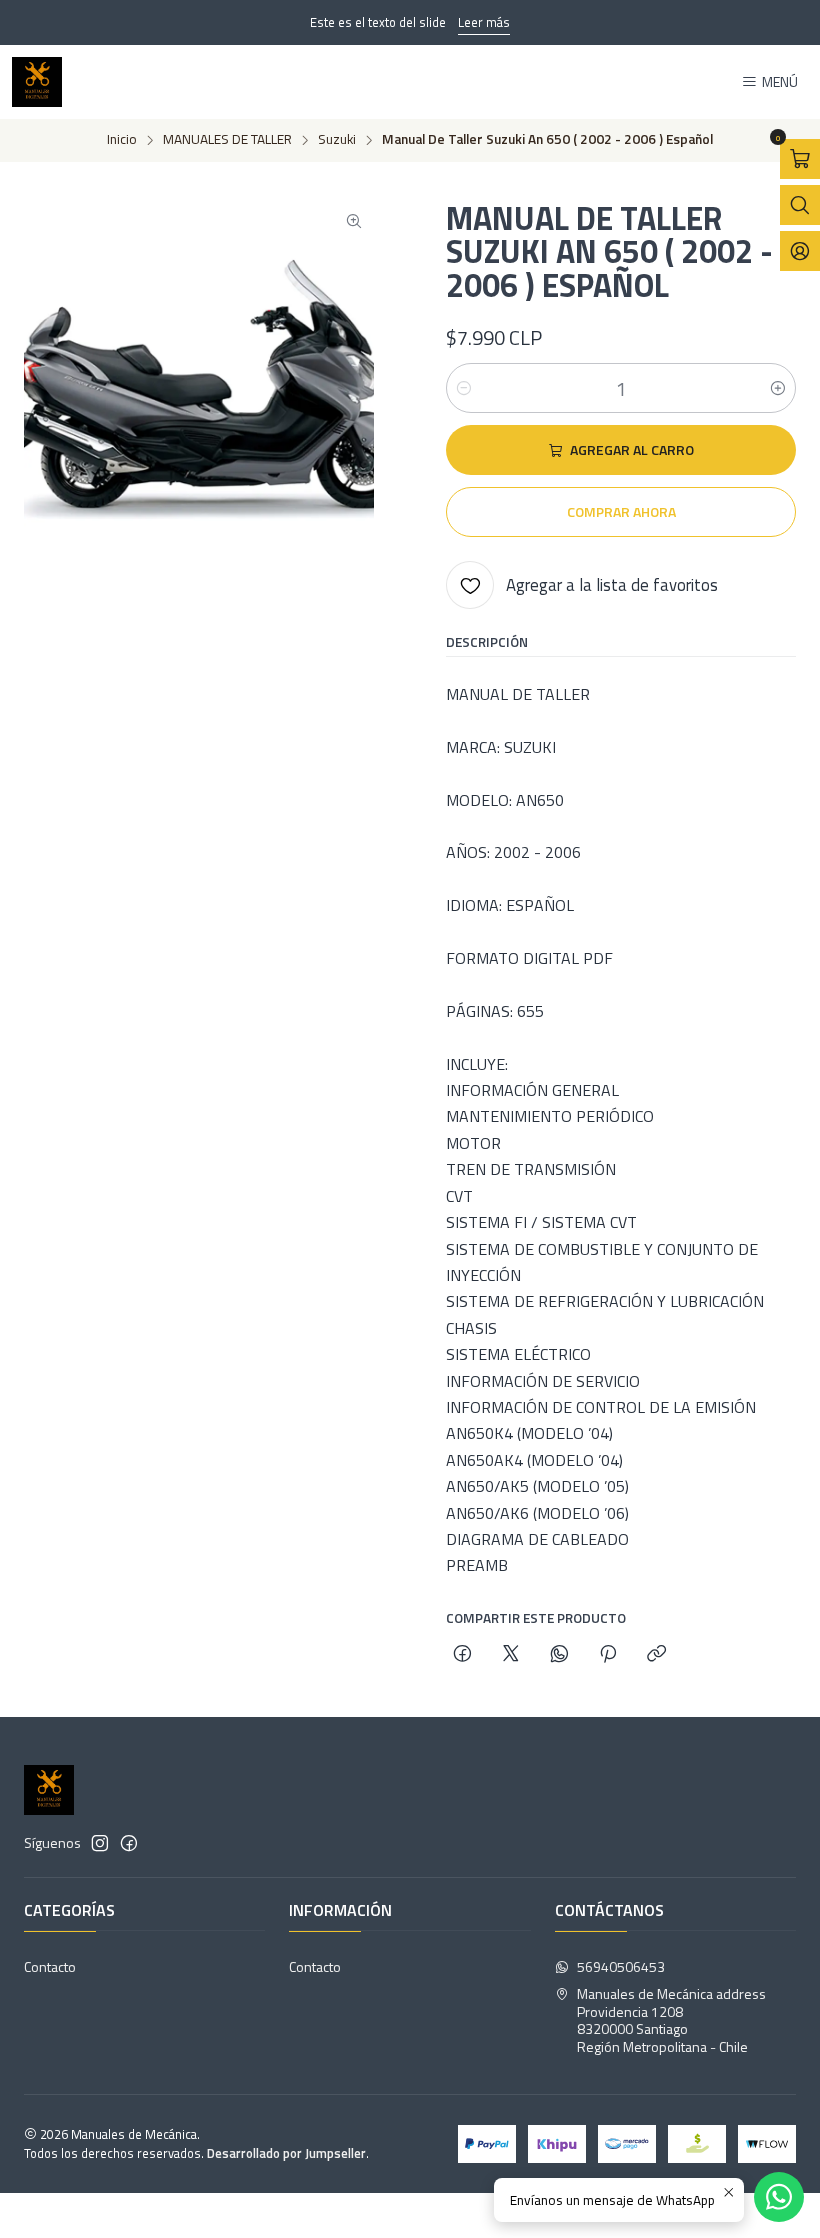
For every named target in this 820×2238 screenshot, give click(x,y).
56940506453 (621, 1966)
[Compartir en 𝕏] (511, 1655)
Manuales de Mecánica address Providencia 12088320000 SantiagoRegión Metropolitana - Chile (671, 2020)
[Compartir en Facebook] (462, 1655)
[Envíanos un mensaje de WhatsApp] (779, 2197)
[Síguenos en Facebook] (129, 1843)
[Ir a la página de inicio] (37, 82)
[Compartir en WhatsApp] (559, 1655)
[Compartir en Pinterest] (608, 1655)
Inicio (122, 140)
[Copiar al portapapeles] (656, 1655)
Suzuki (337, 140)
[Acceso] (800, 251)
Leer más (484, 22)
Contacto (50, 1966)
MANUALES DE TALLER (227, 140)
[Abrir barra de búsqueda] (800, 205)
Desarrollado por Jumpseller (286, 2153)
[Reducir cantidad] (464, 388)
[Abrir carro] (800, 159)
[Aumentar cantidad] (778, 388)
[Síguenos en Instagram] (100, 1843)
